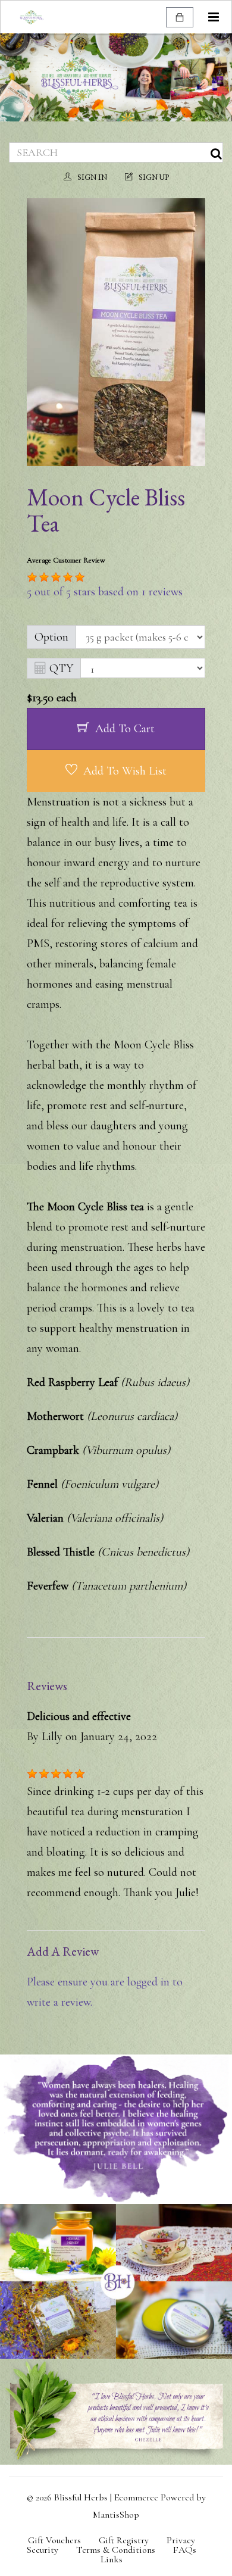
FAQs (185, 2550)
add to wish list (125, 771)
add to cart (125, 729)
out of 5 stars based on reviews (105, 592)
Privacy (181, 2540)
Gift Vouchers (54, 2540)
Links (112, 2559)
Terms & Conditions (116, 2550)
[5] (32, 577)
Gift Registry (124, 2540)
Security (43, 2550)
